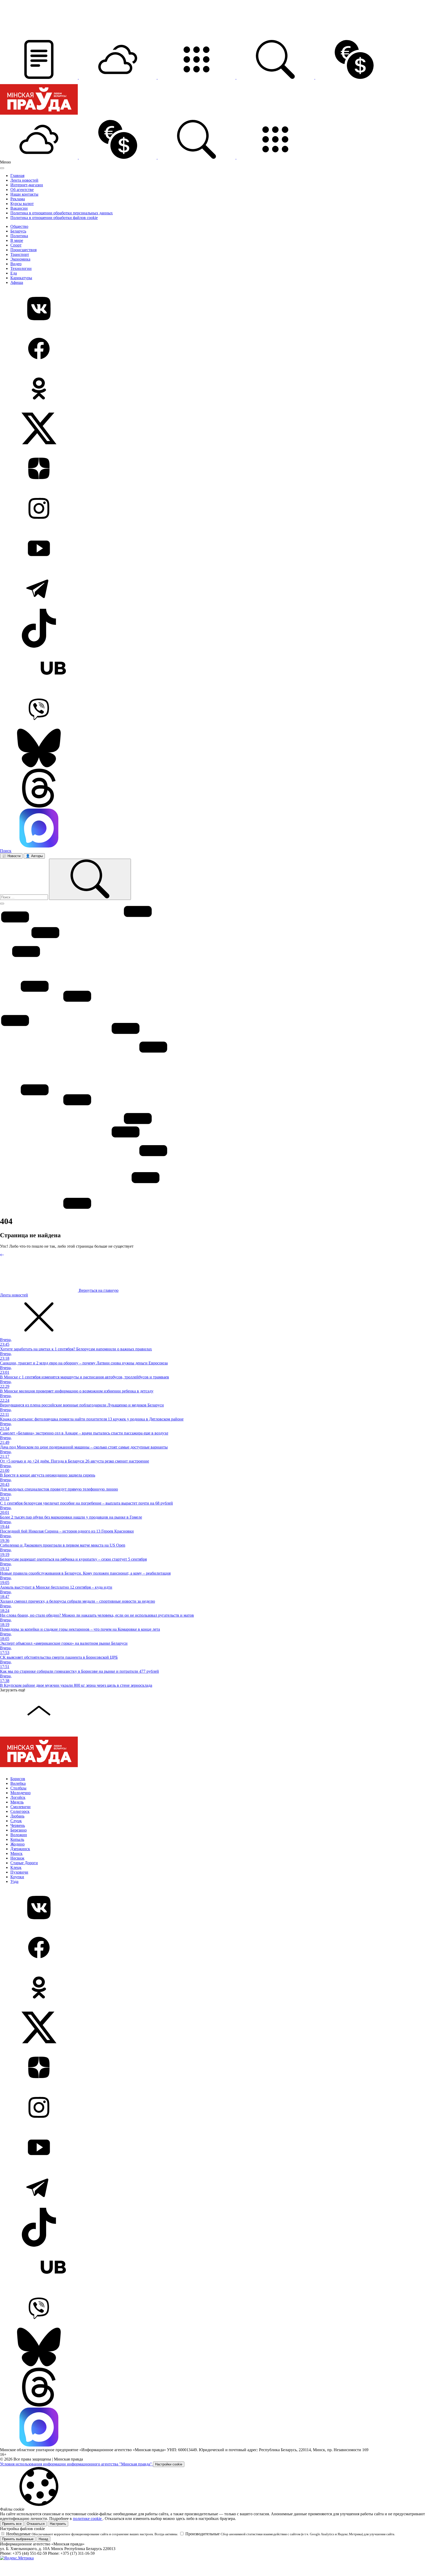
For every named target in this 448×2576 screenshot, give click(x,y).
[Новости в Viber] (224, 709)
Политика (19, 236)
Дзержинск (20, 1849)
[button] (39, 77)
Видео (16, 264)
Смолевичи (20, 1807)
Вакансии (19, 208)
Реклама (18, 199)
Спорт (16, 245)
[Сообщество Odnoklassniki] (224, 389)
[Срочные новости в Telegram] (224, 589)
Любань (17, 1816)
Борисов (18, 1779)
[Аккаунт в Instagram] (224, 509)
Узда (14, 1881)
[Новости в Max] (224, 829)
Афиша (17, 282)
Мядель (17, 1802)
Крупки (17, 1877)
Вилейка (18, 1783)
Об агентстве (22, 190)
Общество (19, 226)
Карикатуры (21, 278)
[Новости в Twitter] (224, 429)
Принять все (12, 2524)
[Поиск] (90, 879)
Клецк (16, 1867)
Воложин (19, 1835)
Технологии (21, 268)
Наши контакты (24, 194)
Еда (14, 273)
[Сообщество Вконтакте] (224, 309)
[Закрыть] (2, 168)
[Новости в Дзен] (224, 469)
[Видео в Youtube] (224, 549)
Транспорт (20, 254)
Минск (16, 1853)
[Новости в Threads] (224, 789)
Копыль (17, 1839)
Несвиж (17, 1858)
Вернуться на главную (98, 1290)
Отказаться (36, 2524)
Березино (19, 1830)
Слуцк (16, 1821)
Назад (43, 2539)
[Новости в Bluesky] (224, 749)
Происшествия (23, 250)
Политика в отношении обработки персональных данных (62, 213)
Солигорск (20, 1811)
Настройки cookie (169, 2464)
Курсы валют (22, 204)
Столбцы (18, 1788)
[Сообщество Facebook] (224, 349)
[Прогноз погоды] (118, 77)
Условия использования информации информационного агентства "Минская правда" (76, 2464)
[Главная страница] (39, 117)
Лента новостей (24, 180)
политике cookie (88, 2519)
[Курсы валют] (354, 77)
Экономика (20, 259)
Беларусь (18, 231)
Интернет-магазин (27, 185)
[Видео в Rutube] (224, 669)
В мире (17, 240)
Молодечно (20, 1793)
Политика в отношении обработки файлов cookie (54, 218)
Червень (18, 1825)
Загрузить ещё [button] (13, 1690)
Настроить (58, 2524)
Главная (17, 176)
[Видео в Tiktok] (224, 629)
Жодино (17, 1844)
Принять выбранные (18, 2539)
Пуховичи (19, 1872)
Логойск (18, 1797)
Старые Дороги (24, 1863)
